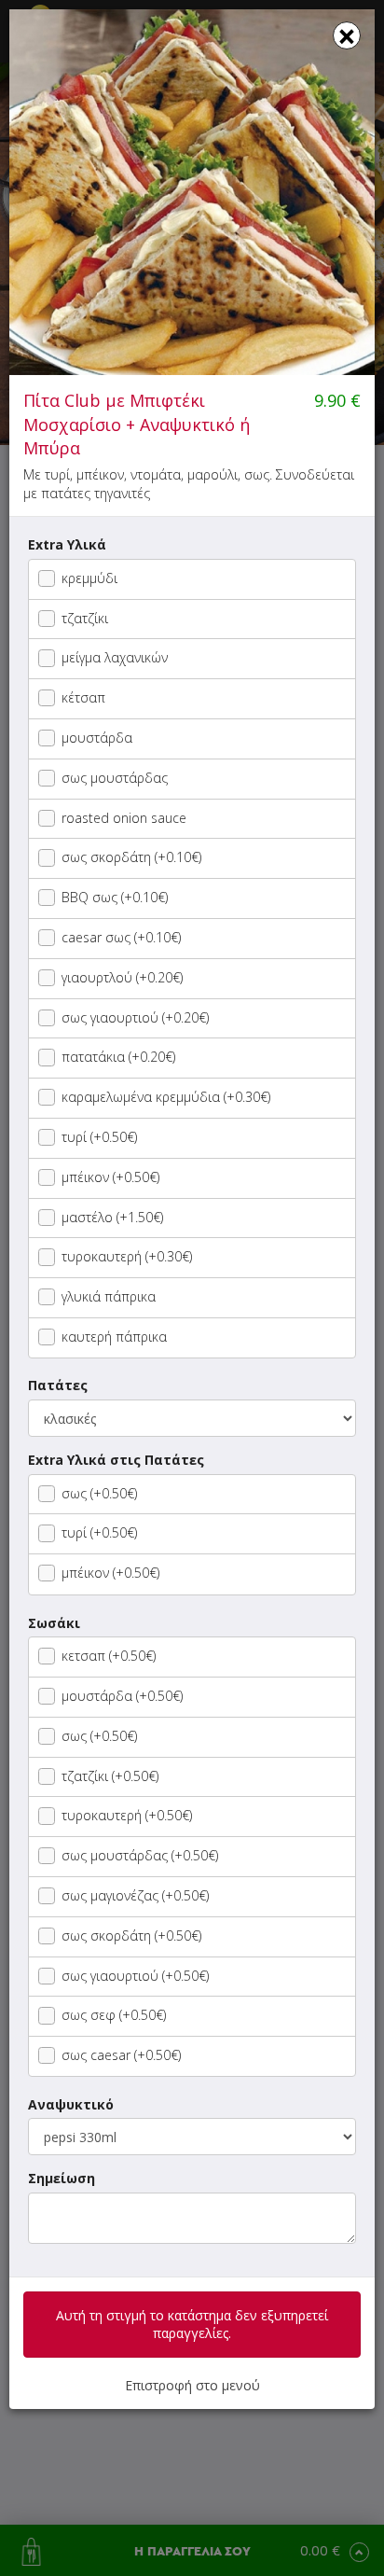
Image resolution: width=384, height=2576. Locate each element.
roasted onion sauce (124, 818)
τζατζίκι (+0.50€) (110, 1776)
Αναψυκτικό (71, 2104)
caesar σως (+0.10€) (121, 937)
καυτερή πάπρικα (114, 1337)
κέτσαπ (83, 697)
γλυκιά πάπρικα (109, 1296)
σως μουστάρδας (115, 778)
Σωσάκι (54, 1623)
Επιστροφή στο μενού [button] (192, 2385)
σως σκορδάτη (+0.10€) (131, 857)
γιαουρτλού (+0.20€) (122, 977)
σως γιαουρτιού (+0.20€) (135, 1017)
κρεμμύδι (89, 578)
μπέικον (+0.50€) (110, 1177)
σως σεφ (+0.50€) (114, 2015)
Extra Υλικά (67, 544)
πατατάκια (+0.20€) (118, 1057)
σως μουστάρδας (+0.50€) (140, 1855)
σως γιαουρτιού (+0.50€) (135, 1976)
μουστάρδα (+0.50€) (122, 1696)
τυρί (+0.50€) (99, 1137)
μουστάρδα (97, 738)
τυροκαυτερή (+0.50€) (127, 1815)
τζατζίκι (85, 618)
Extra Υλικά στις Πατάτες (116, 1460)
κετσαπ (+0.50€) (109, 1656)
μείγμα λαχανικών (115, 657)
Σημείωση (62, 2178)
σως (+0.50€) (99, 1493)
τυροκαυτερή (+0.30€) (127, 1256)
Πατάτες (58, 1385)
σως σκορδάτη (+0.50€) (131, 1935)
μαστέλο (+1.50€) (112, 1217)
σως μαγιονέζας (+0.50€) (135, 1895)
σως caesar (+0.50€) (121, 2055)
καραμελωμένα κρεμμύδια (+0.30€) (166, 1097)
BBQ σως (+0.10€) (115, 897)
